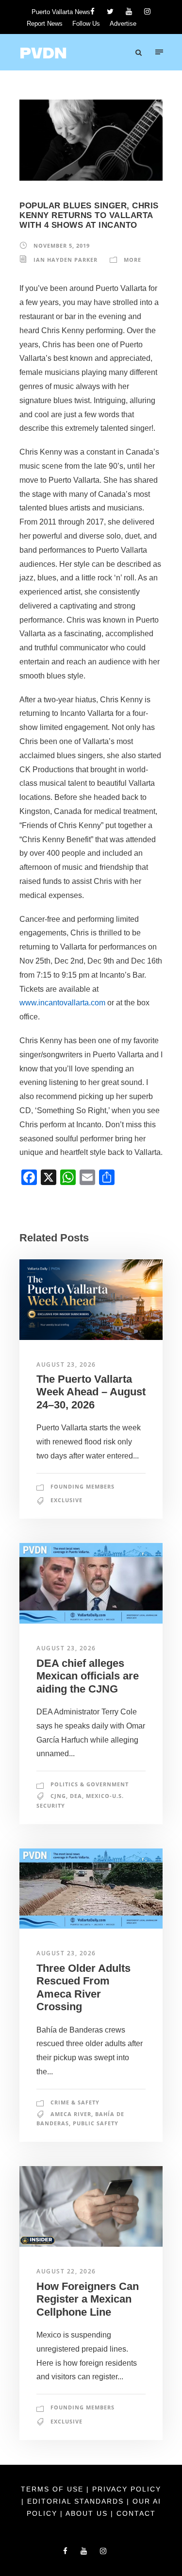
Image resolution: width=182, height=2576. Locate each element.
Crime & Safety (75, 2102)
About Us (88, 2513)
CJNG (58, 1796)
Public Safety (96, 2123)
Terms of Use (54, 2489)
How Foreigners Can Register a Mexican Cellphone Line (88, 2299)
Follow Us (86, 24)
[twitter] (110, 11)
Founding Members (83, 1486)
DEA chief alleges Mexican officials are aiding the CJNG (88, 1676)
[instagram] (147, 11)
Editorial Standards (77, 2501)
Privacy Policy (127, 2489)
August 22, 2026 (66, 2271)
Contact (136, 2513)
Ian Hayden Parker (66, 260)
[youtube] (129, 11)
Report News (45, 24)
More (132, 260)
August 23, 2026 (66, 1364)
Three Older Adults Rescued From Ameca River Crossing (83, 1987)
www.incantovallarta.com (62, 1003)
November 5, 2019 (62, 246)
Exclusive (66, 1500)
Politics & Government (90, 1784)
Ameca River (71, 2114)
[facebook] (92, 11)
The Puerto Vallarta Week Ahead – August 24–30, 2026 (91, 1392)
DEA (76, 1796)
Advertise (123, 24)
